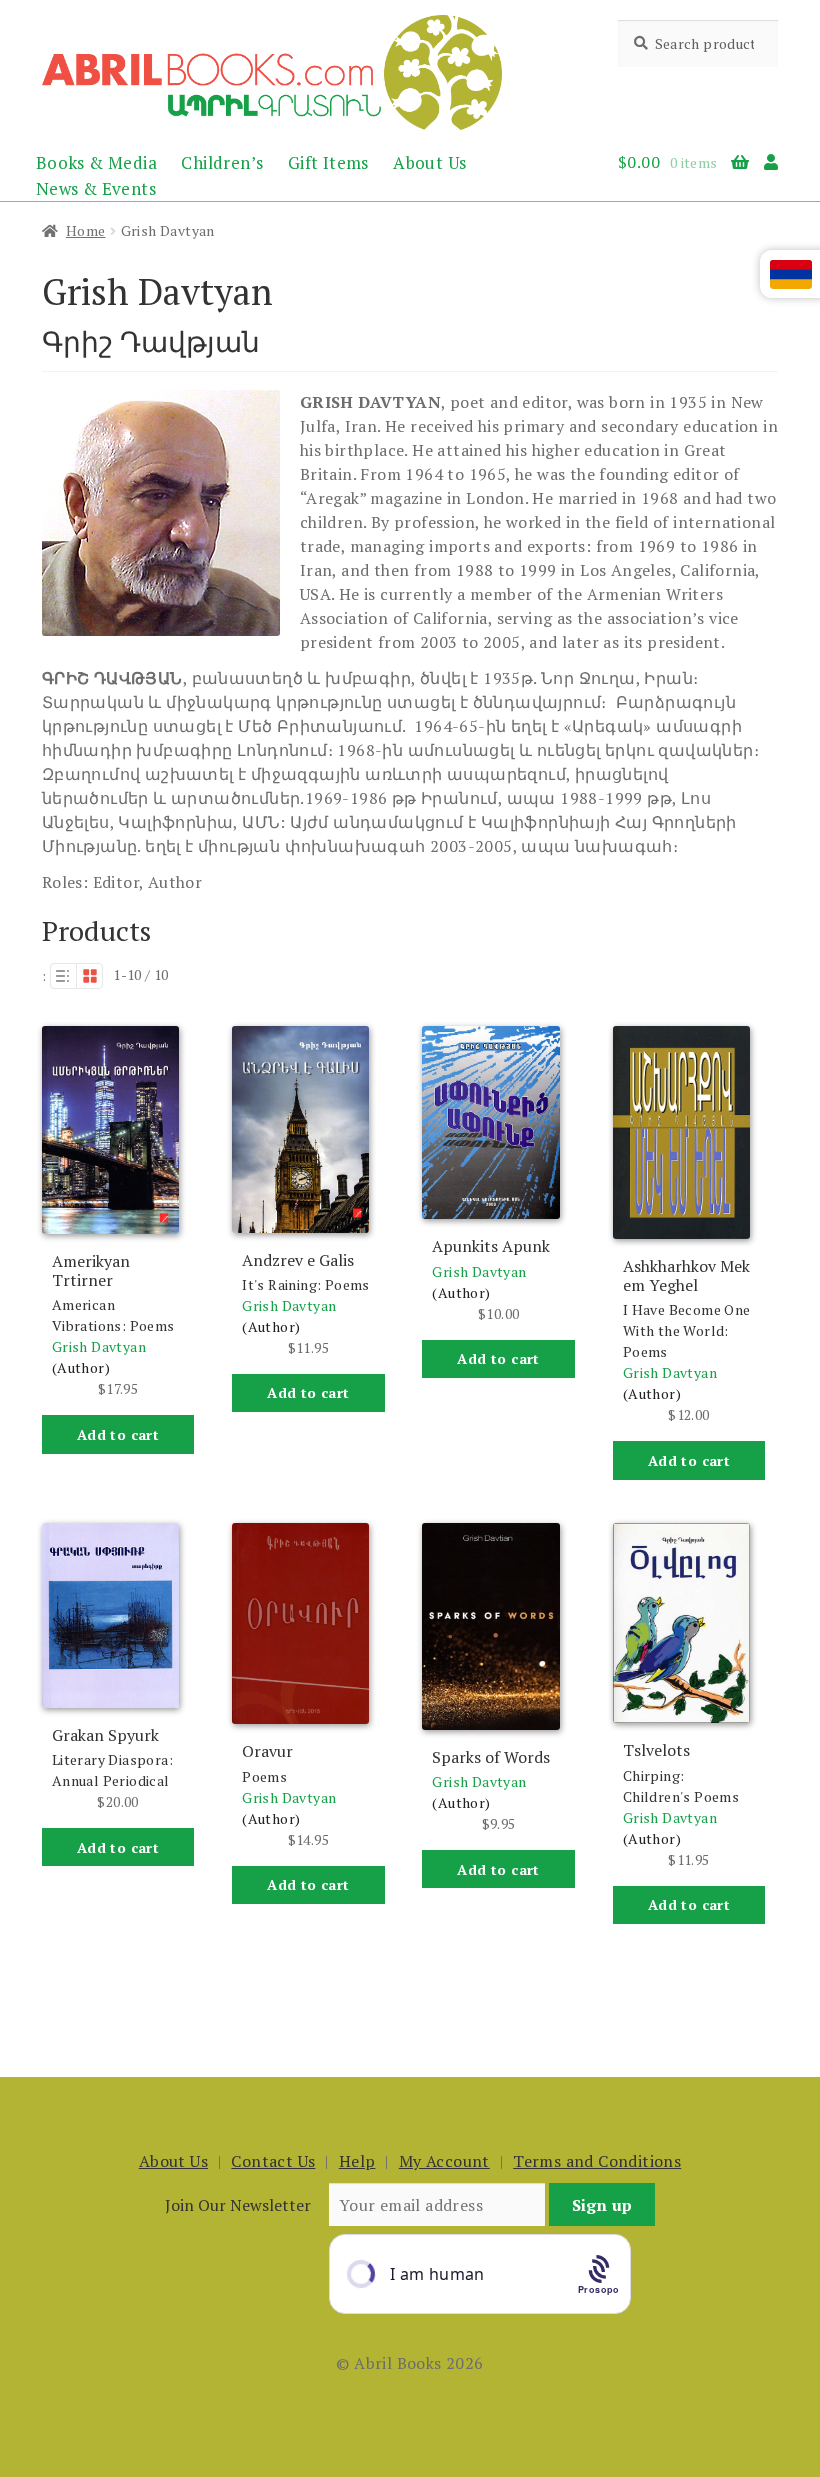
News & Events (96, 188)
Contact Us (273, 2161)
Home (86, 230)
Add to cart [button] (118, 1434)
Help (357, 2161)
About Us (429, 162)
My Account (444, 2161)
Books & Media (96, 162)
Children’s (222, 162)
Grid (90, 976)
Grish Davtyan (99, 1346)
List (63, 976)
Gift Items (328, 162)
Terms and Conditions (597, 2161)
